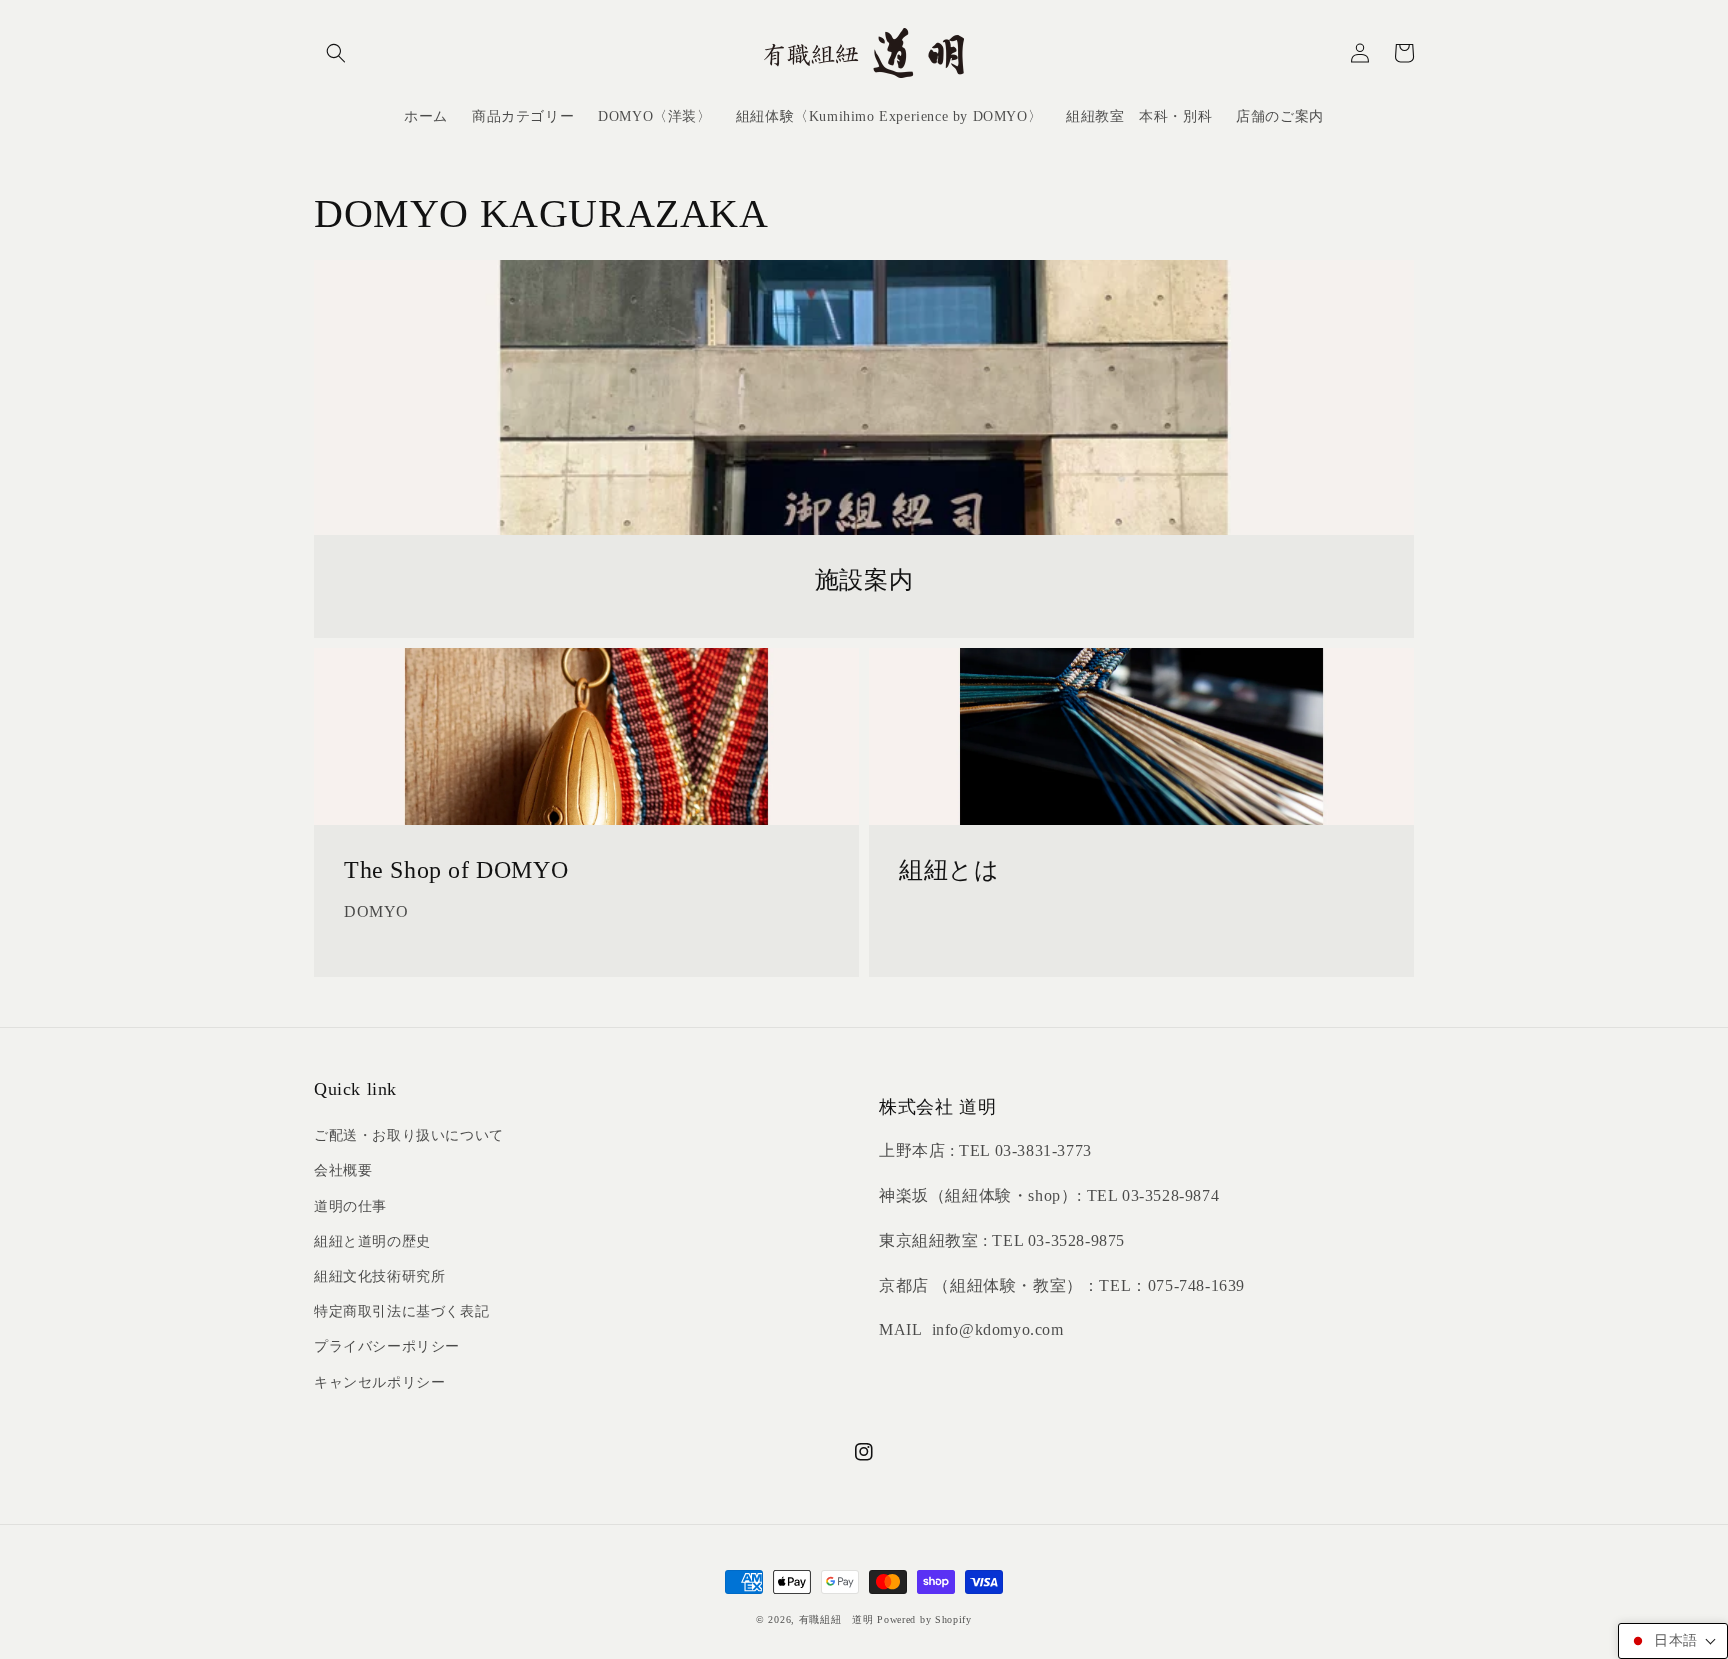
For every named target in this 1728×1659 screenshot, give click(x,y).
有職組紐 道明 (836, 1619)
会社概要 (343, 1170)
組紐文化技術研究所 (379, 1276)
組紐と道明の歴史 (372, 1241)
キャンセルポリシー (379, 1382)
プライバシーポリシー (387, 1346)
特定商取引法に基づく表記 (401, 1311)
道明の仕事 (350, 1206)
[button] (336, 53)
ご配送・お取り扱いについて (409, 1135)
